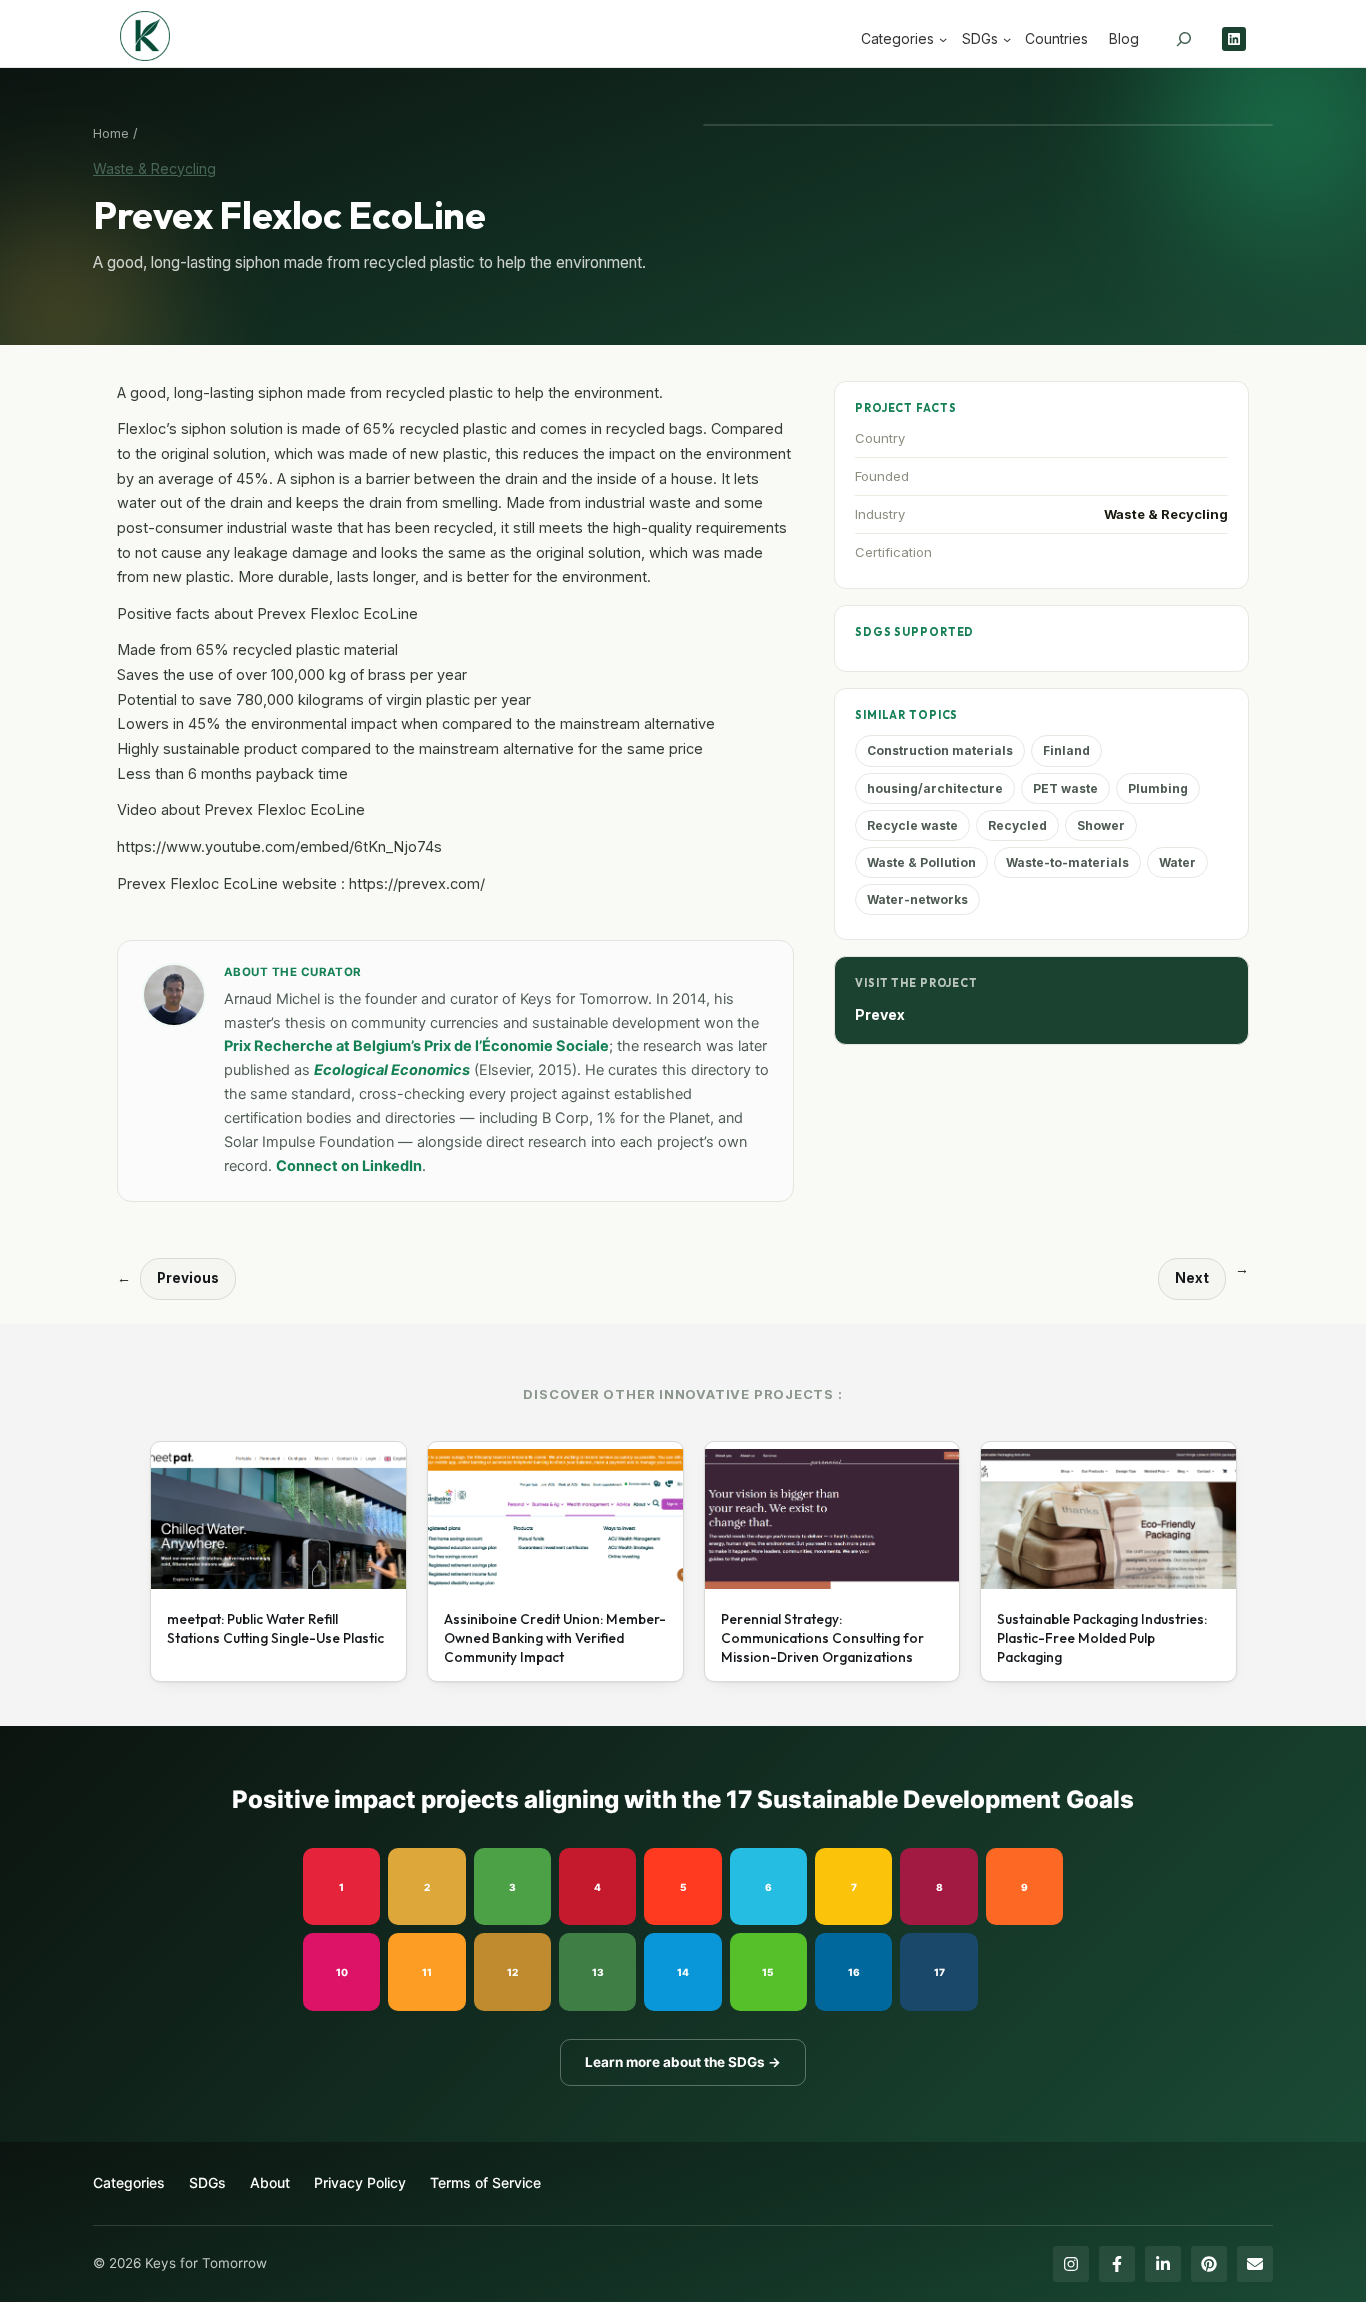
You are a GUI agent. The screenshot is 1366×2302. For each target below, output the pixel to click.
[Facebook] (1117, 2264)
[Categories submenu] (943, 39)
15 (768, 1972)
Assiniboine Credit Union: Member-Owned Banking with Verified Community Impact (555, 1638)
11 (427, 1972)
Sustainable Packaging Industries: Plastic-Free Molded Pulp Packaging (1102, 1638)
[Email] (1255, 2264)
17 (939, 1972)
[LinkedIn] (1163, 2264)
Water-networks (917, 899)
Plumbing (1158, 788)
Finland (1066, 750)
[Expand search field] (1184, 39)
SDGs (207, 2182)
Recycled (1017, 825)
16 (854, 1972)
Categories (129, 2182)
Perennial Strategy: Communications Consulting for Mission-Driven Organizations (822, 1638)
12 (512, 1972)
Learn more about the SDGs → (683, 2062)
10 (342, 1972)
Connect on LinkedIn (349, 1166)
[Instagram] (1071, 2264)
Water (1177, 862)
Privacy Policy (360, 2182)
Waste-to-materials (1067, 862)
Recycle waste (912, 825)
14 (683, 1972)
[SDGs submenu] (1007, 39)
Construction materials (940, 750)
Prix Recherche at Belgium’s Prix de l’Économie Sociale (416, 1046)
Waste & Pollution (921, 862)
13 (598, 1972)
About (270, 2182)
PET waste (1065, 788)
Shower (1101, 825)
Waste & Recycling (154, 168)
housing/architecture (935, 788)
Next (1192, 1278)
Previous (188, 1278)
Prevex (880, 1014)
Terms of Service (485, 2182)
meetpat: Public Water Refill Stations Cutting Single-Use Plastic (275, 1628)
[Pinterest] (1209, 2264)
